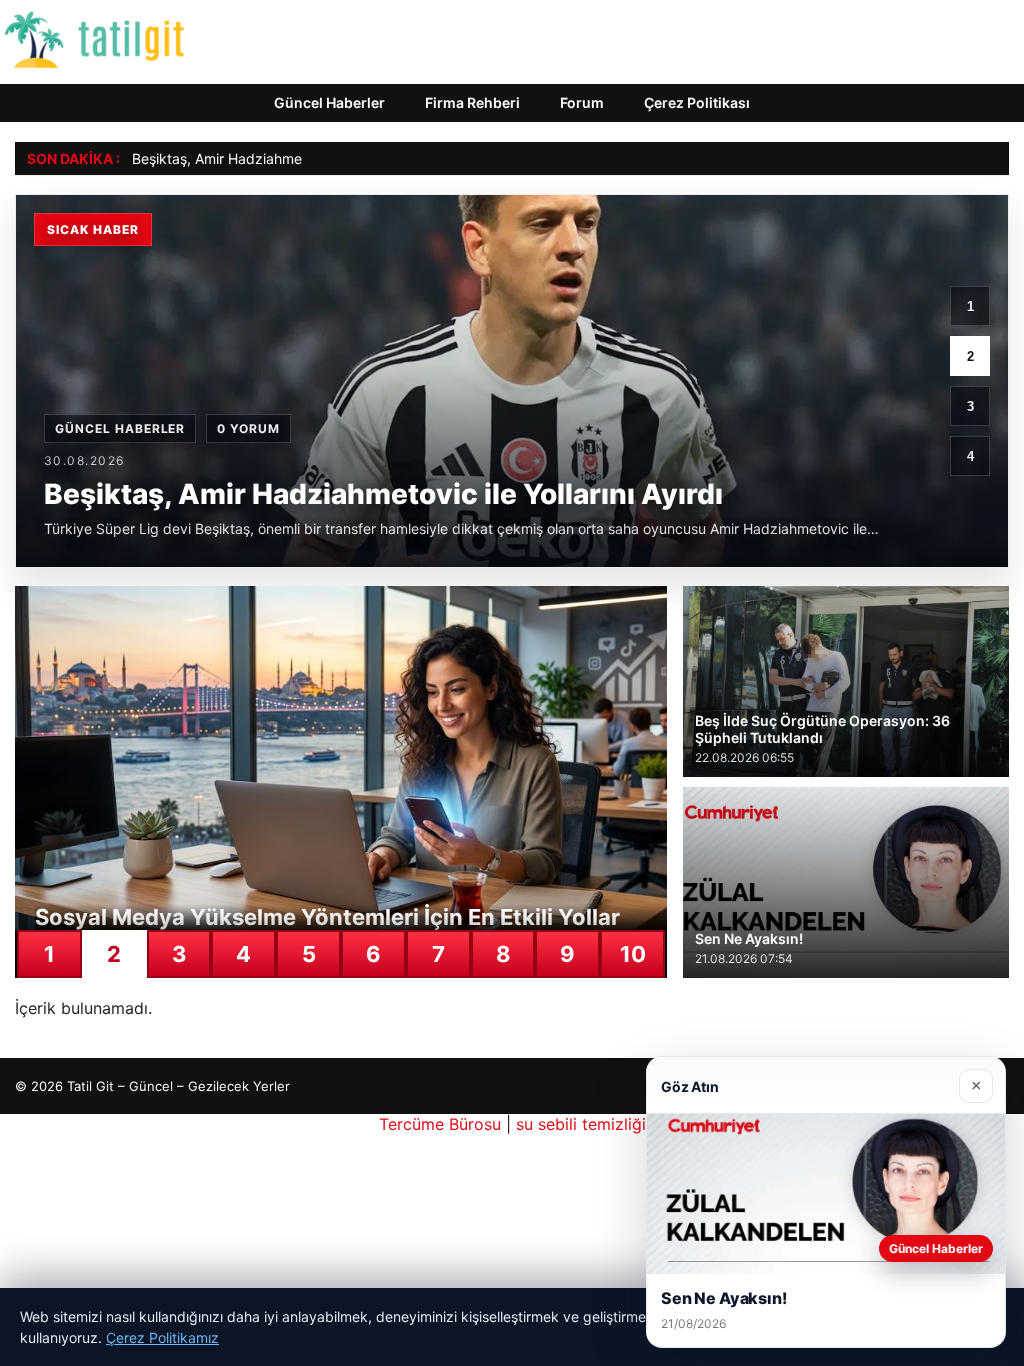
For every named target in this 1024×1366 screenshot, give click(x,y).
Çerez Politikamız (162, 1337)
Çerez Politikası (697, 102)
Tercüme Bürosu (440, 1124)
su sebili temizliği (581, 1124)
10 (633, 954)
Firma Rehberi (472, 102)
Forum (582, 102)
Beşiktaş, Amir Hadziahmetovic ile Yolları (263, 158)
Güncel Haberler (329, 102)
